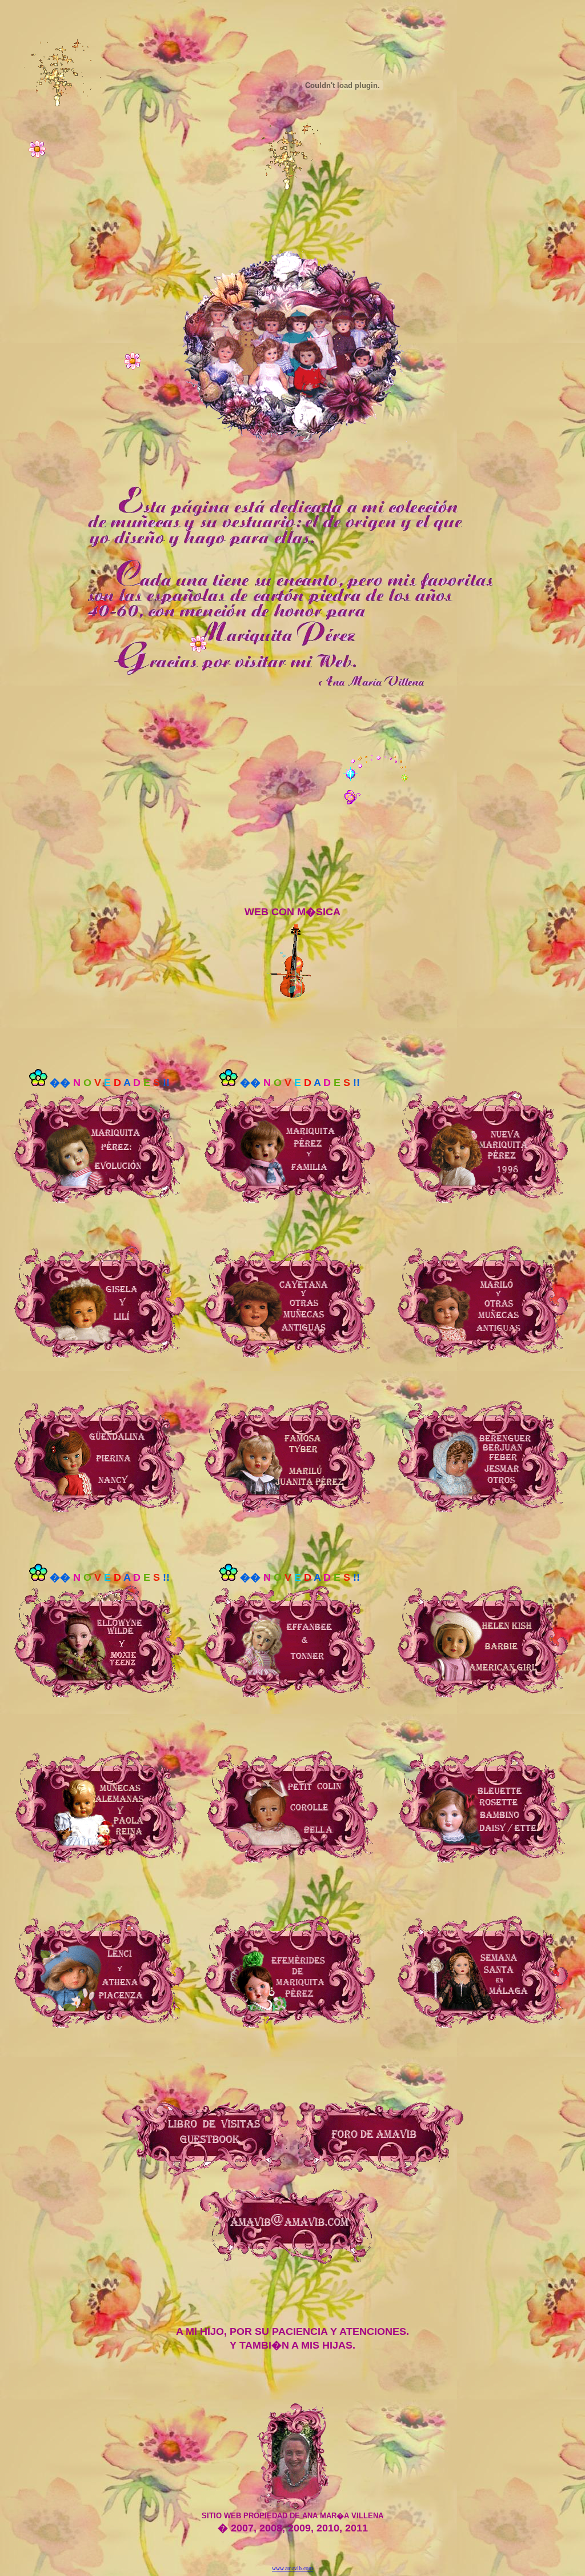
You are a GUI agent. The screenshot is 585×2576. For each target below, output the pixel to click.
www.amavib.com (292, 2568)
